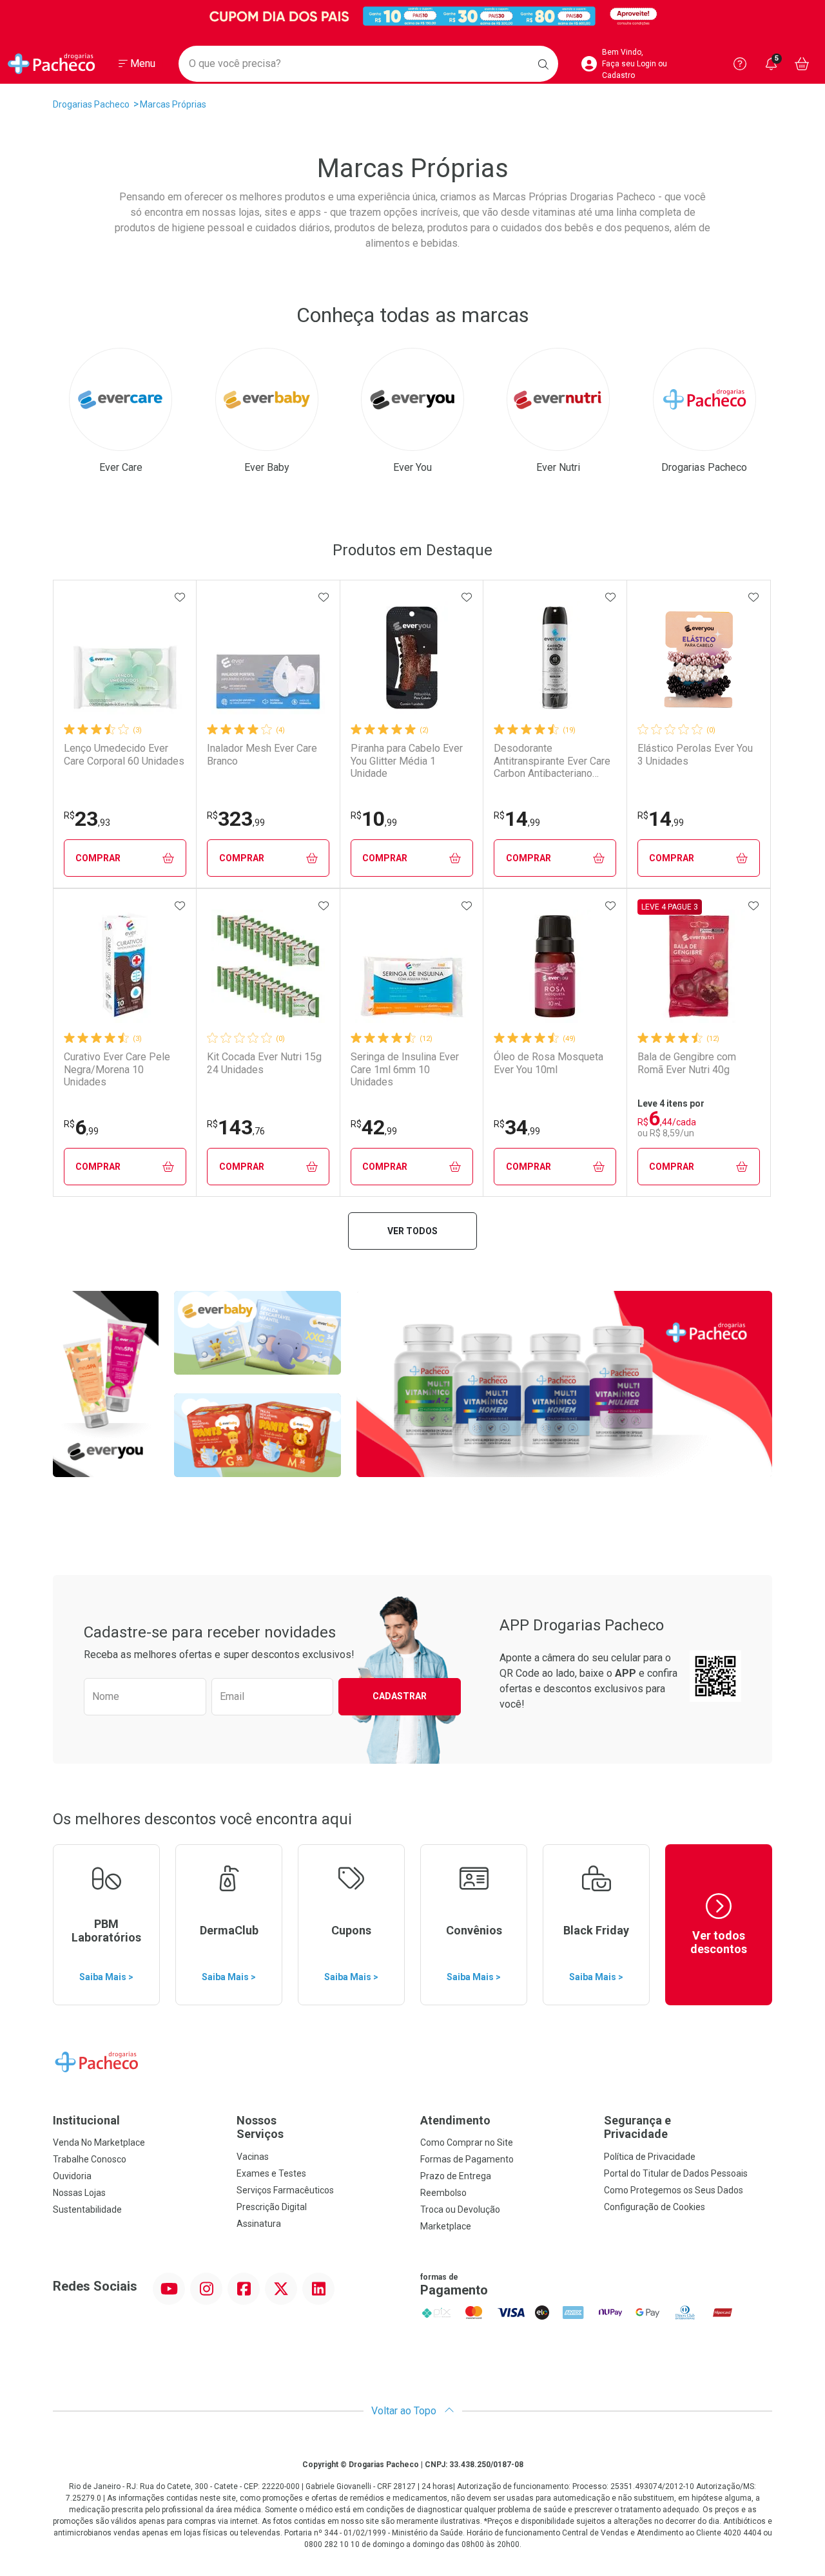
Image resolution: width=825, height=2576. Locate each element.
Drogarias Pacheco (91, 104)
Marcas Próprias (173, 104)
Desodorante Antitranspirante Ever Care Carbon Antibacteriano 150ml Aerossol (552, 761)
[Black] (412, 16)
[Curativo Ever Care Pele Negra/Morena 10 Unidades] (125, 966)
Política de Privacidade (650, 2157)
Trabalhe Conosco (90, 2159)
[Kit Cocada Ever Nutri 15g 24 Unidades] (268, 966)
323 (236, 819)
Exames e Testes (271, 2173)
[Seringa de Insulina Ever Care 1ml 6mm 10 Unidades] (412, 966)
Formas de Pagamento (467, 2159)
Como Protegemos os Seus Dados (674, 2190)
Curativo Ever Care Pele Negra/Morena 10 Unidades (117, 1069)
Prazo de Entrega (456, 2176)
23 (87, 819)
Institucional (86, 2120)
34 (517, 1127)
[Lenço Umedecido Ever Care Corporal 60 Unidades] (125, 658)
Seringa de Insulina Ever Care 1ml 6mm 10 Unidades (405, 1069)
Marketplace (446, 2226)
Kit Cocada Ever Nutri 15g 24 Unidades (264, 1063)
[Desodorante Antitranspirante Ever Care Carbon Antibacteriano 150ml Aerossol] (555, 658)
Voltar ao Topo (405, 2411)
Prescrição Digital (272, 2207)
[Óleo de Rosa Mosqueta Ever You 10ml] (555, 966)
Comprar (98, 858)
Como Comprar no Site (467, 2142)
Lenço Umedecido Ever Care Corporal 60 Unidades (124, 754)
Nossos (260, 2127)
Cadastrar (400, 1696)
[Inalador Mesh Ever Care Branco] (268, 658)
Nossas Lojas (79, 2193)
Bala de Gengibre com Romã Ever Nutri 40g (687, 1063)
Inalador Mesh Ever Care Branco (262, 754)
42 (374, 1127)
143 (236, 1127)
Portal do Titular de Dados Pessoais (676, 2173)
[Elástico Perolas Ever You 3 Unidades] (699, 658)
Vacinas (253, 2157)
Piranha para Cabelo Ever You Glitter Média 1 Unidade (407, 760)
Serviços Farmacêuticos (285, 2190)
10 (374, 819)
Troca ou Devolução (460, 2209)
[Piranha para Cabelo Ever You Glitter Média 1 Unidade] (412, 658)
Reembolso (443, 2193)
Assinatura (259, 2224)
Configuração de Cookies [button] (655, 2207)
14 (517, 819)
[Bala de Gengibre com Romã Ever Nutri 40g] (699, 966)
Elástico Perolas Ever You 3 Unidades (695, 754)
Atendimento (455, 2120)
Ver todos (412, 1231)
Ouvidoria (72, 2176)
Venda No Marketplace (99, 2142)
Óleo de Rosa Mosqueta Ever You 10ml (548, 1063)
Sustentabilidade (87, 2209)
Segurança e (637, 2127)
